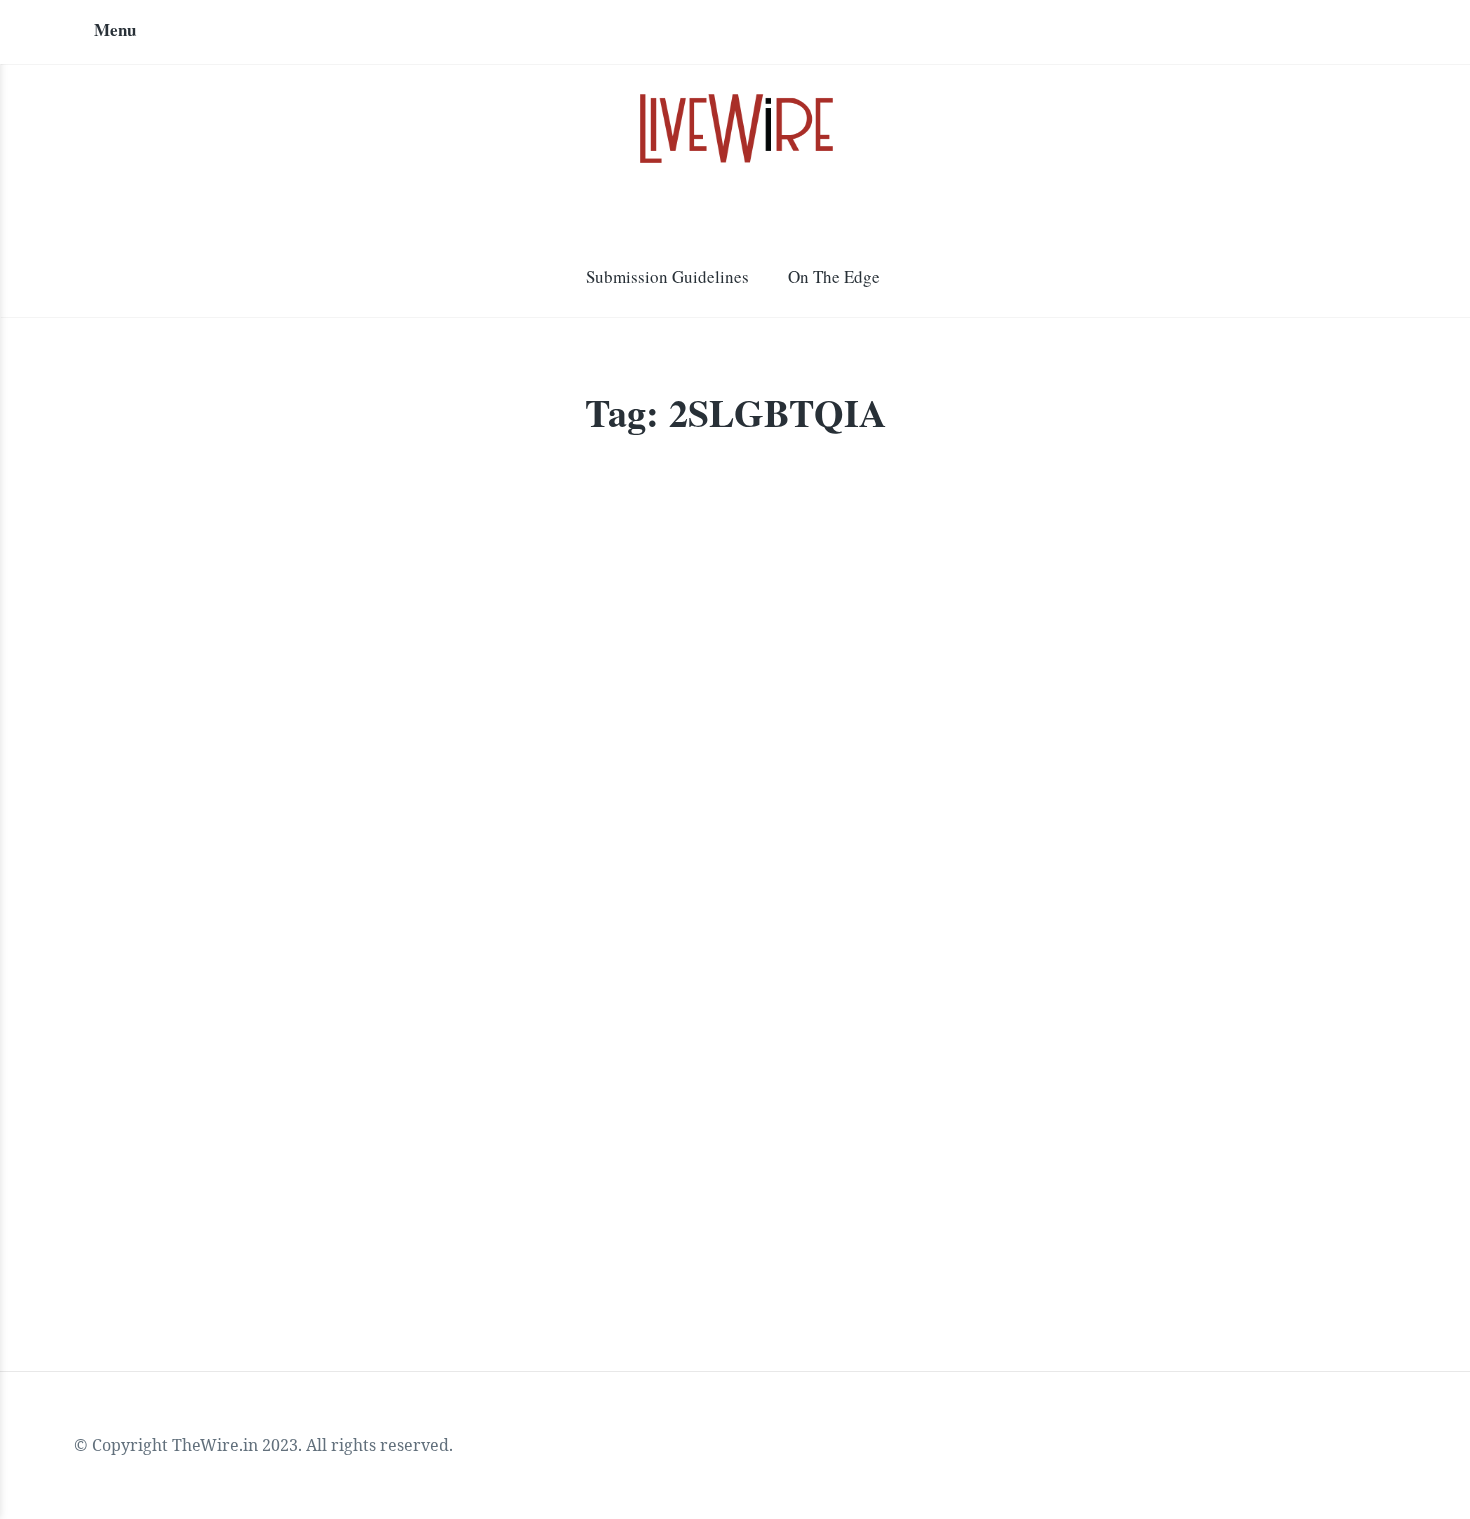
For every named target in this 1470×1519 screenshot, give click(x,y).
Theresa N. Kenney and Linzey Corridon (302, 1033)
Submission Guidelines (667, 276)
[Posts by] (151, 1035)
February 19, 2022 (528, 1033)
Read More (184, 1181)
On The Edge (834, 276)
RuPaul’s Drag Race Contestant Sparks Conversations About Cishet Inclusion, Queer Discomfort (375, 904)
